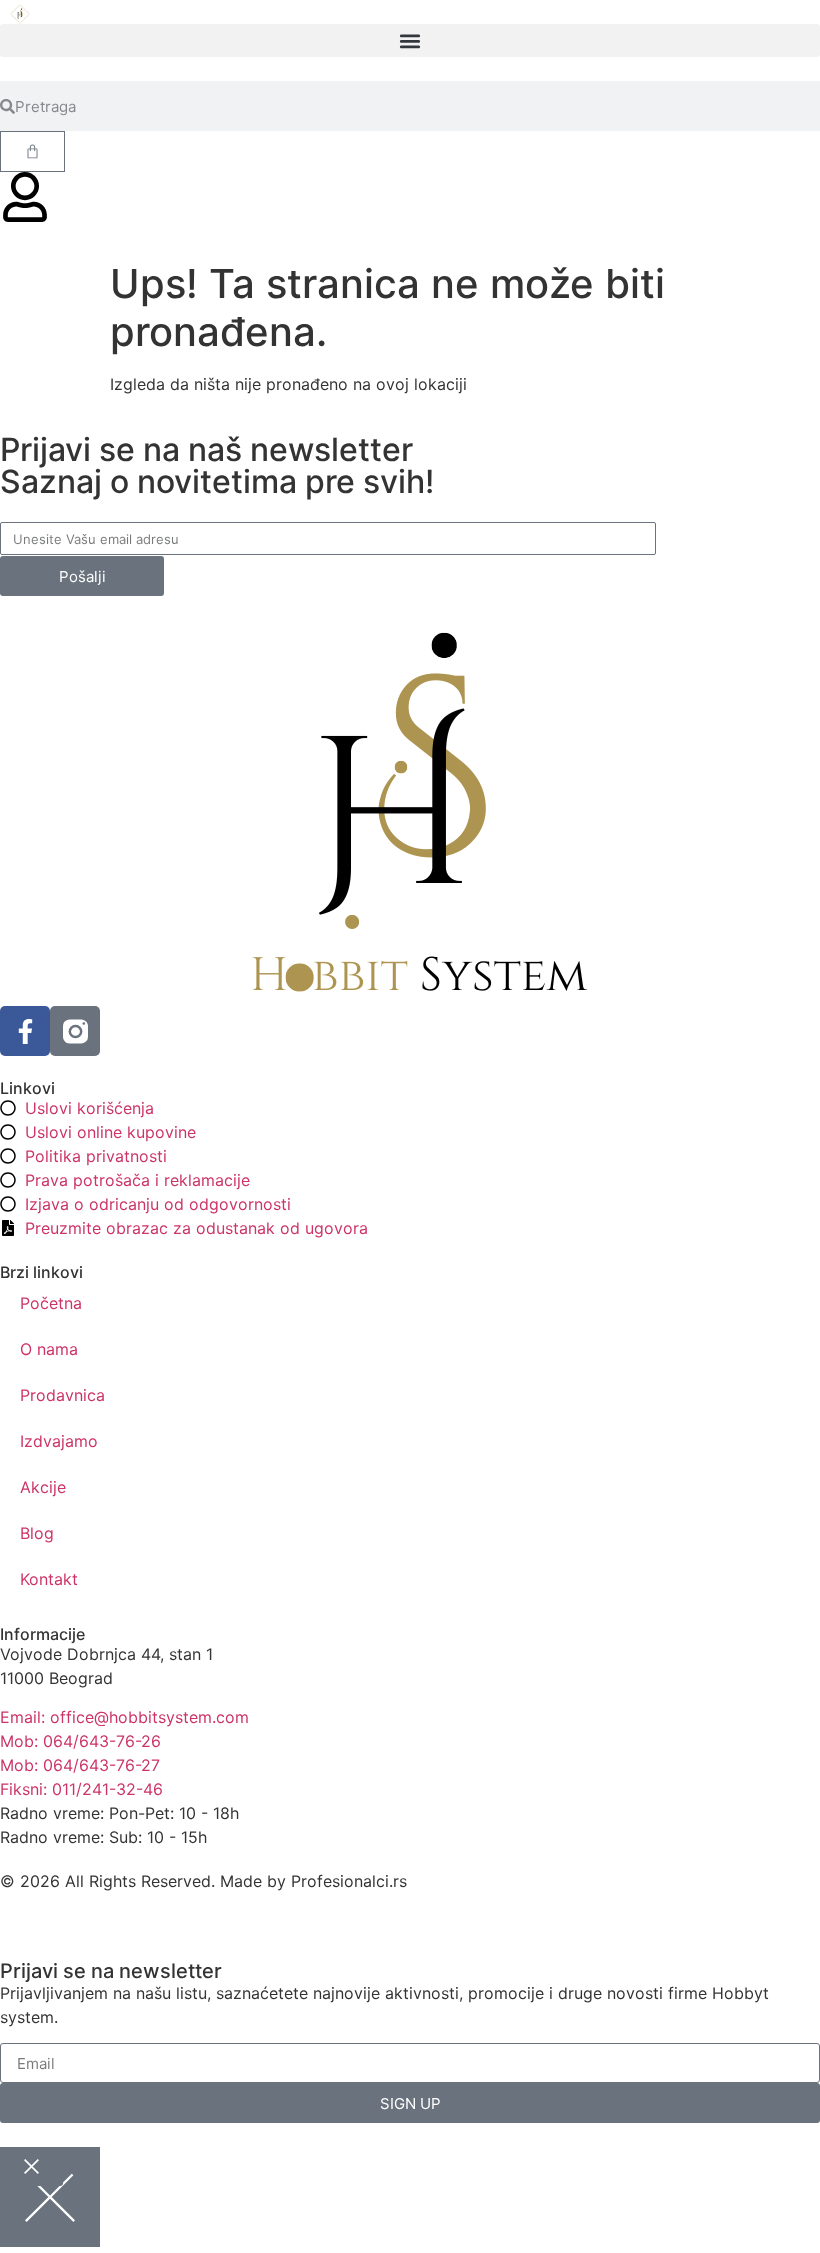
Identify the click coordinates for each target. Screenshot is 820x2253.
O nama (49, 1349)
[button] (410, 40)
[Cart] (32, 151)
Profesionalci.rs (349, 1881)
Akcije (43, 1487)
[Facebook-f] (25, 1031)
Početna (51, 1303)
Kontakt (49, 1579)
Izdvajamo (59, 1441)
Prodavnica (62, 1395)
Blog (37, 1533)
